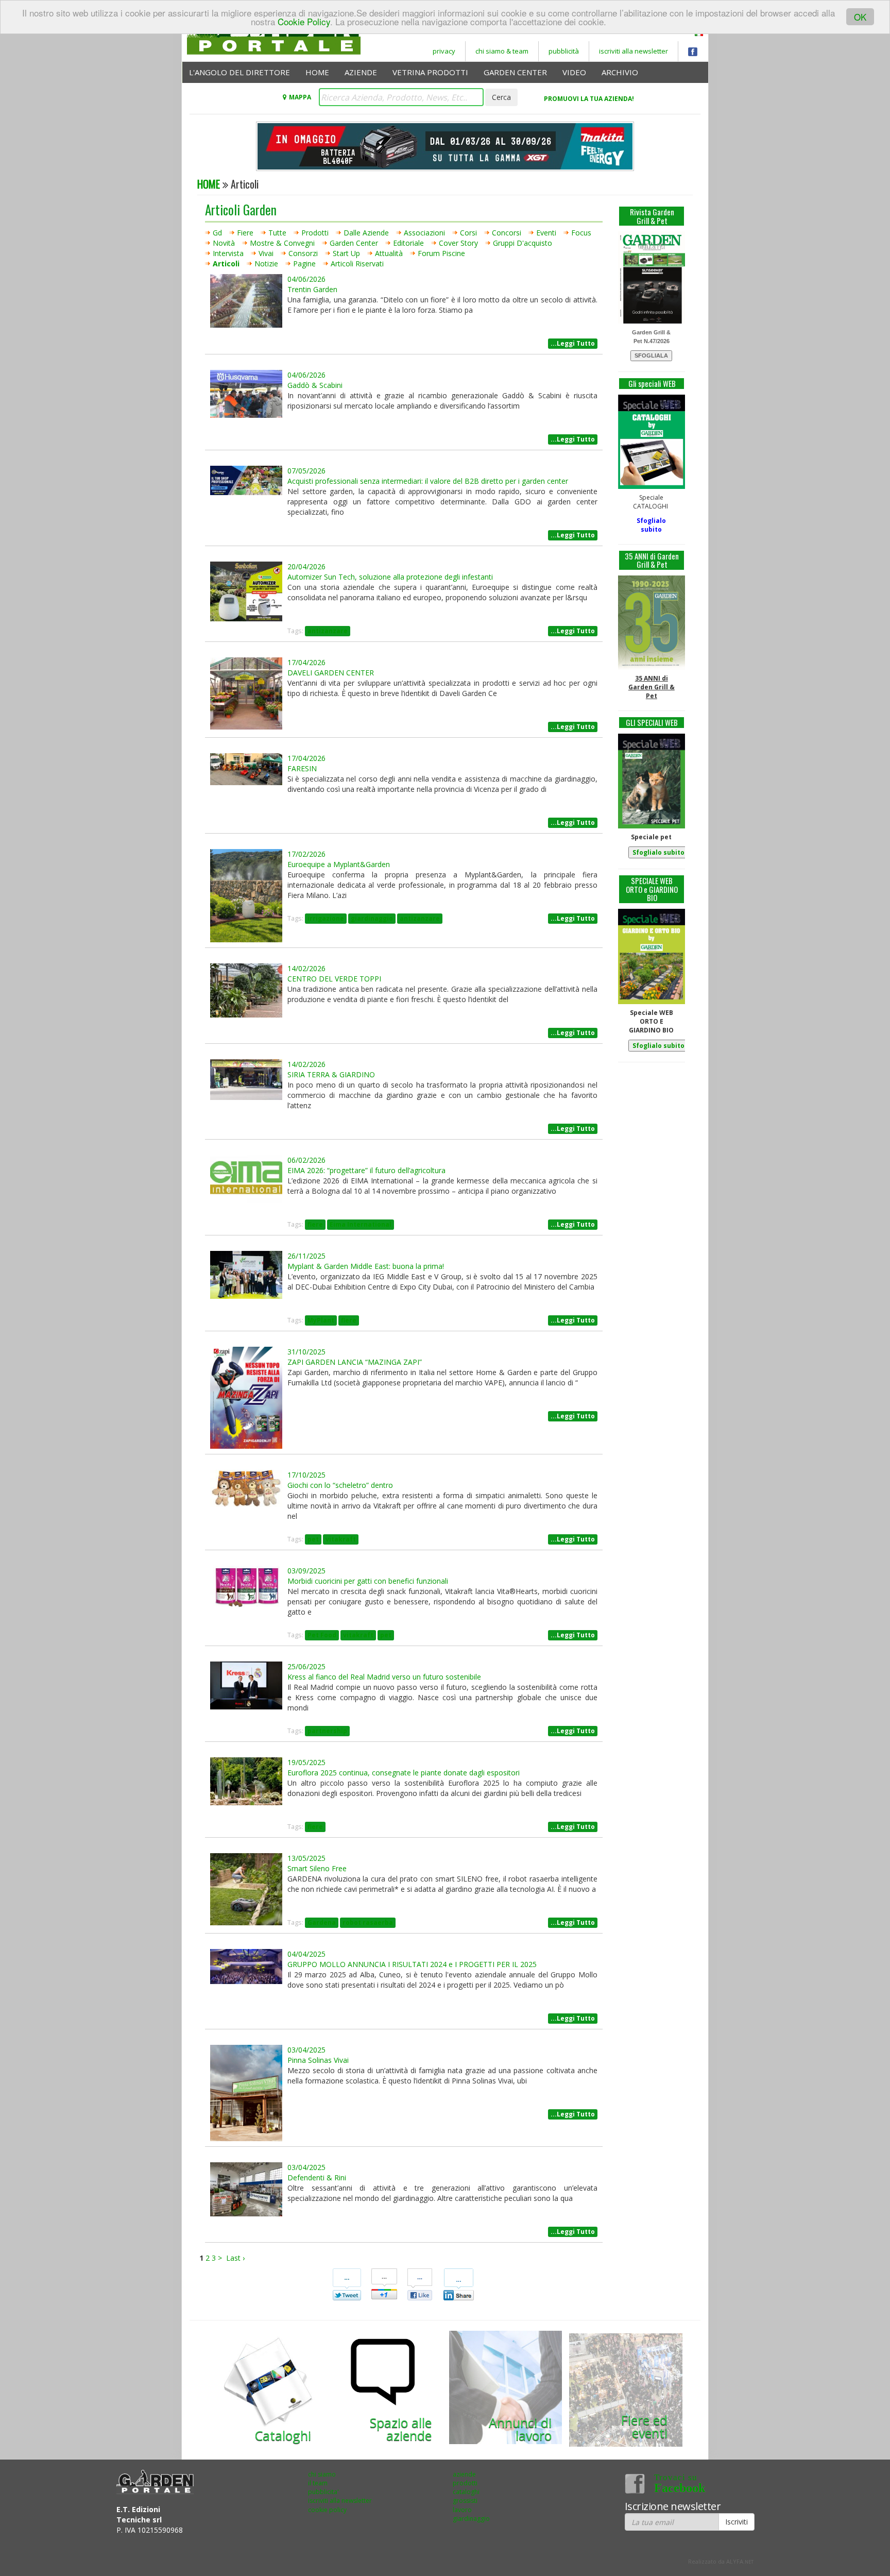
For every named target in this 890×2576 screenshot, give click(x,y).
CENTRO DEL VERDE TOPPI (334, 979)
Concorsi (507, 233)
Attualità (389, 253)
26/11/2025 (306, 1256)
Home (317, 72)
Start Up (346, 253)
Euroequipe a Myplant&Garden (339, 864)
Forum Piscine (441, 253)
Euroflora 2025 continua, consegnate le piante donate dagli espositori (404, 1773)
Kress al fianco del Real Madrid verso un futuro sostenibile (384, 1677)
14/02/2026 (306, 968)
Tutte (277, 233)
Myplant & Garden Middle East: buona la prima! (366, 1266)
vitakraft (341, 1539)
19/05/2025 (306, 1762)
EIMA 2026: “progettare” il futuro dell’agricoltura (366, 1170)
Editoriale (408, 243)
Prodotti (315, 233)
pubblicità (564, 51)
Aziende (361, 72)
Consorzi (303, 253)
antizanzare (328, 631)
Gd (217, 233)
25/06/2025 (306, 1666)
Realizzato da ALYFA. (721, 2561)
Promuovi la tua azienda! (589, 99)
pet (313, 1539)
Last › (235, 2258)
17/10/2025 (306, 1475)
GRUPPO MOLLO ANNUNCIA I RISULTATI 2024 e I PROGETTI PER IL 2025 (412, 1964)
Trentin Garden (312, 289)
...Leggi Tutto (573, 343)
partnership (327, 1731)
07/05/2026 (306, 471)
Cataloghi (466, 2492)
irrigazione (326, 918)
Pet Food (322, 1635)
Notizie (266, 264)
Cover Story (458, 243)
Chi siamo (322, 2474)
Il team (318, 2483)
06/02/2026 (306, 1160)
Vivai (266, 253)
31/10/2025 (306, 1352)
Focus (581, 233)
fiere (315, 1224)
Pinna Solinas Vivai (318, 2060)
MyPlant (321, 1320)
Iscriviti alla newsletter (340, 2501)
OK (860, 17)
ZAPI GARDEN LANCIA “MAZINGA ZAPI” (355, 1362)
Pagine (304, 264)
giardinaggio (372, 918)
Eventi (546, 233)
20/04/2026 (306, 566)
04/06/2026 (306, 279)
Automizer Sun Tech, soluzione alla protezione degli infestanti (390, 577)
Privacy (444, 51)
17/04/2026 (306, 662)
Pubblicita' (323, 2492)
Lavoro (462, 2510)
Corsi (468, 233)
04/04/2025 (306, 1954)
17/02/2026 (306, 854)
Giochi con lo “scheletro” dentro (340, 1485)
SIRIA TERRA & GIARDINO (331, 1074)
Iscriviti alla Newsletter (634, 51)
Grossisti (465, 2501)
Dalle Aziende (366, 233)
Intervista (228, 253)
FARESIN (302, 768)
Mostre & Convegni (282, 243)
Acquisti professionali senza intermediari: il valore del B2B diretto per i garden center (428, 481)
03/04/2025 (306, 2050)
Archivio (620, 72)
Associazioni (424, 233)
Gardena (322, 1922)
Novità (224, 243)
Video (574, 72)
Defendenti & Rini (317, 2177)
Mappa (300, 97)
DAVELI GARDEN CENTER (331, 673)
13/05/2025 (306, 1858)
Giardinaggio (471, 2519)
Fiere (245, 233)
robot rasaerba (368, 1922)
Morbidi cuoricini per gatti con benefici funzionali (368, 1581)
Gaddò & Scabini (315, 385)
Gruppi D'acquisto (523, 243)
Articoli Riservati (357, 264)
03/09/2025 (306, 1571)
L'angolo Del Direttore (239, 72)
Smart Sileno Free (317, 1868)
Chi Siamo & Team (502, 51)
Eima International (361, 1224)
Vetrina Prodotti (430, 72)
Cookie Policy (304, 21)
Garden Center (515, 72)
